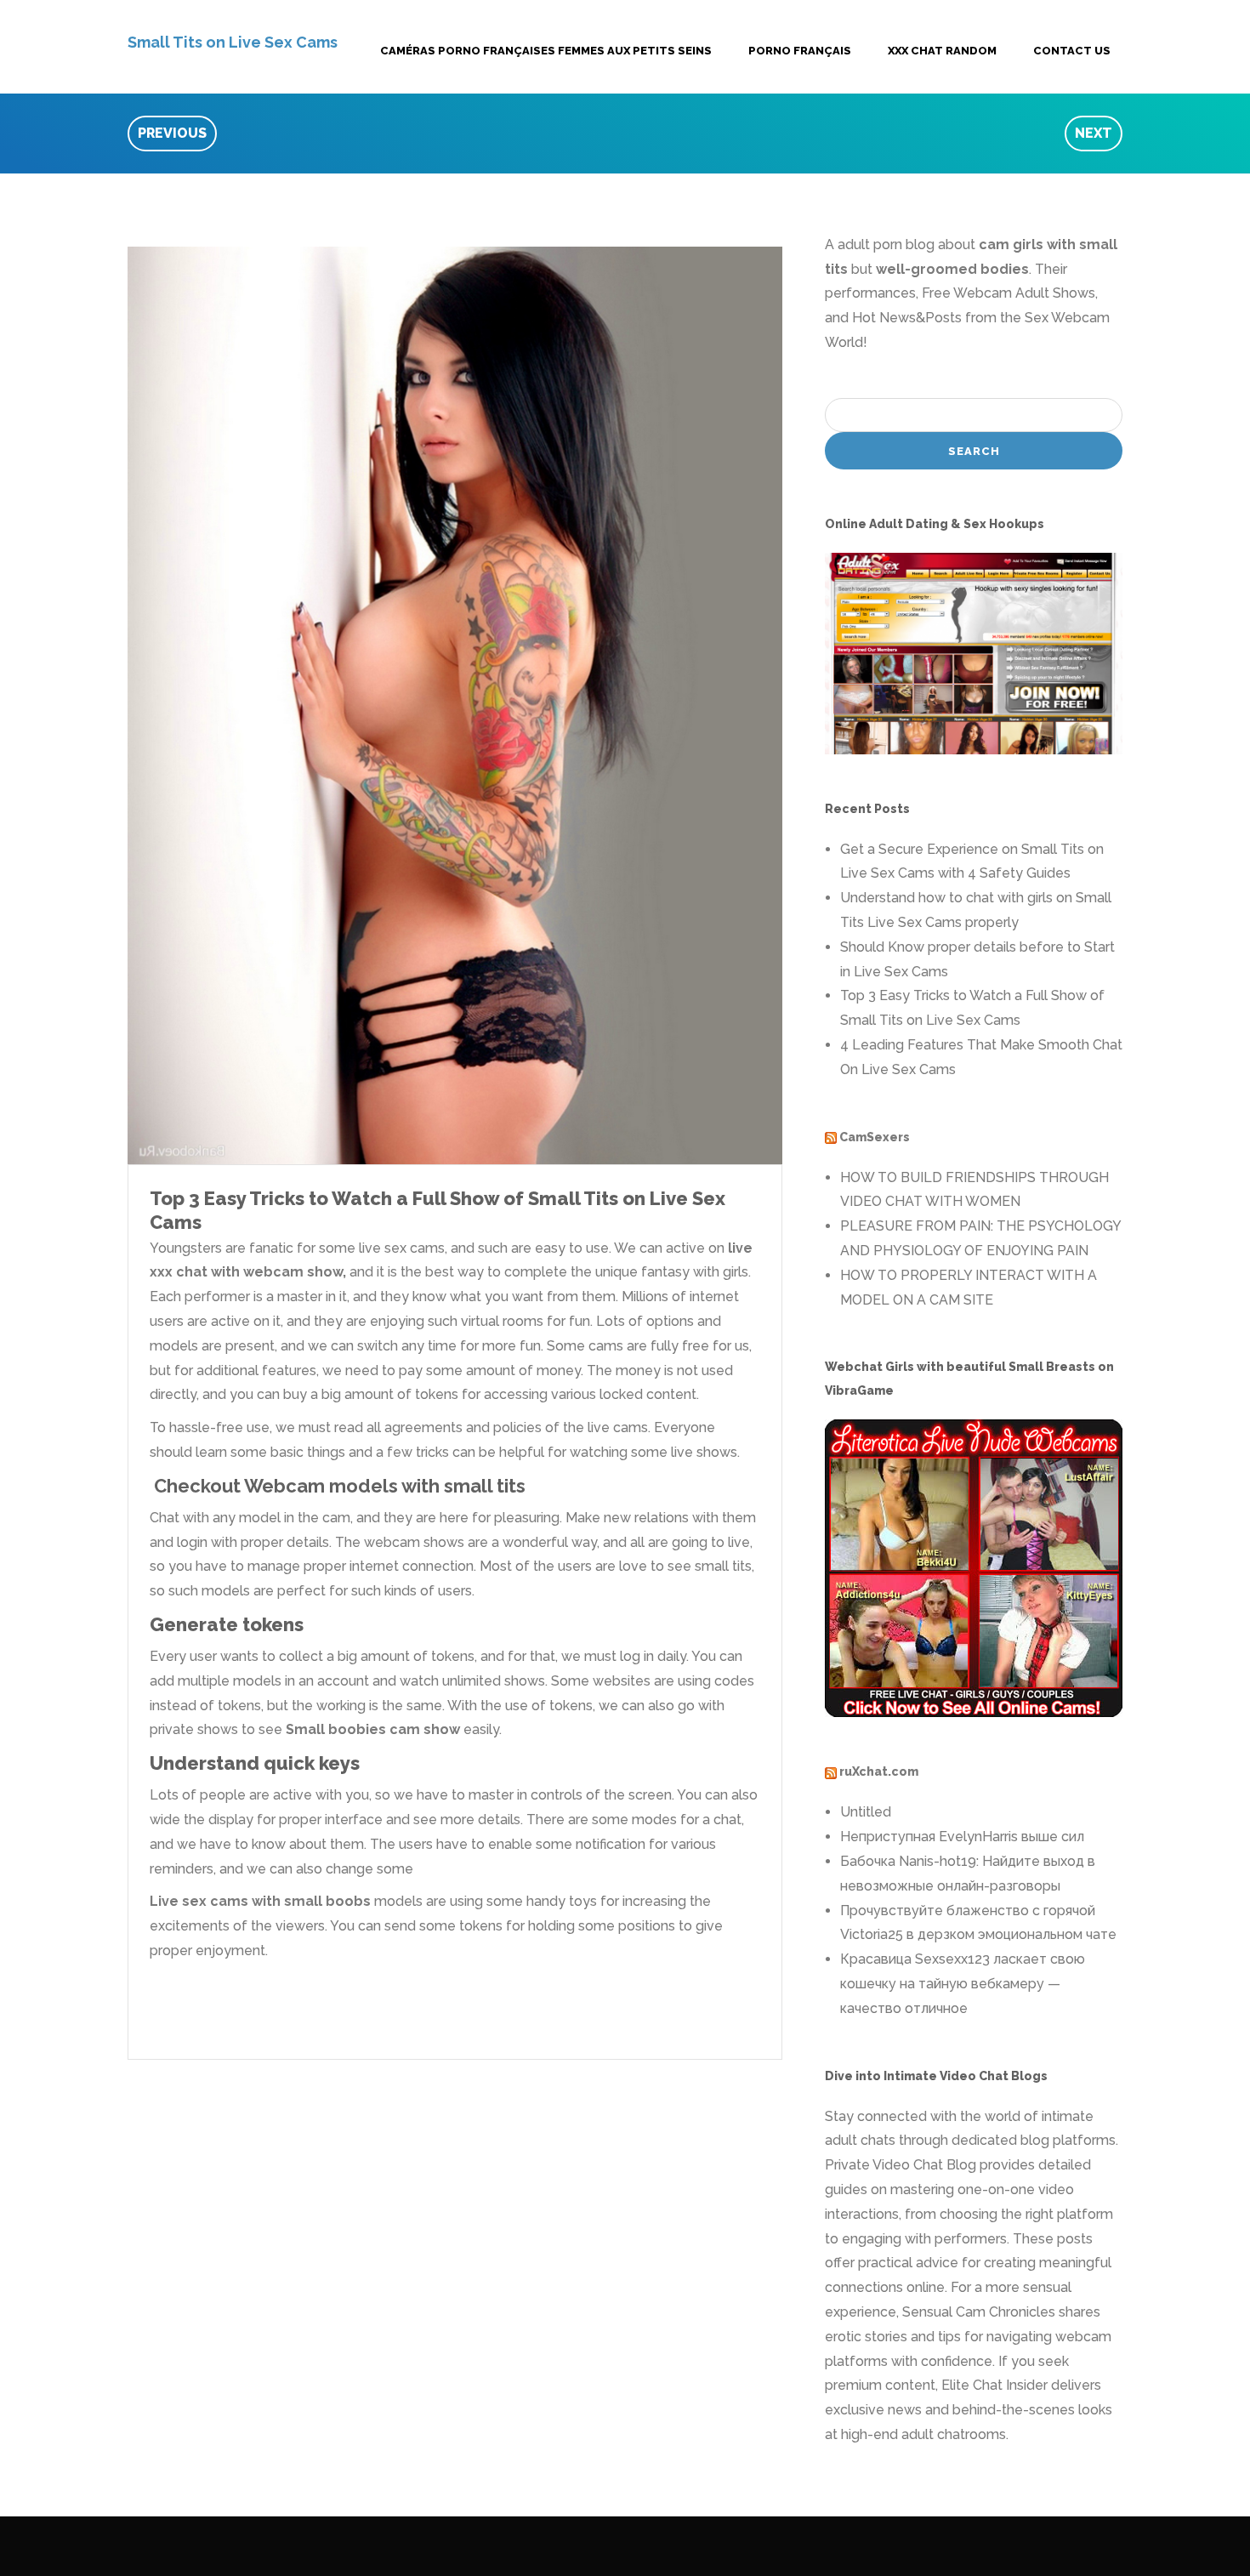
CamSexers (875, 1137)
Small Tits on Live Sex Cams (233, 42)
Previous (172, 133)
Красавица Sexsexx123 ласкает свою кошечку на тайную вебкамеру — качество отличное (963, 1984)
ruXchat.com (879, 1771)
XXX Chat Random (942, 51)
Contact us (1072, 51)
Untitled (866, 1812)
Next (1094, 133)
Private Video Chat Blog (901, 2165)
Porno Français (800, 51)
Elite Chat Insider (994, 2385)
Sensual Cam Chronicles (979, 2312)
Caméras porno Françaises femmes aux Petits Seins (546, 51)
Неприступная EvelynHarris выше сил (962, 1837)
